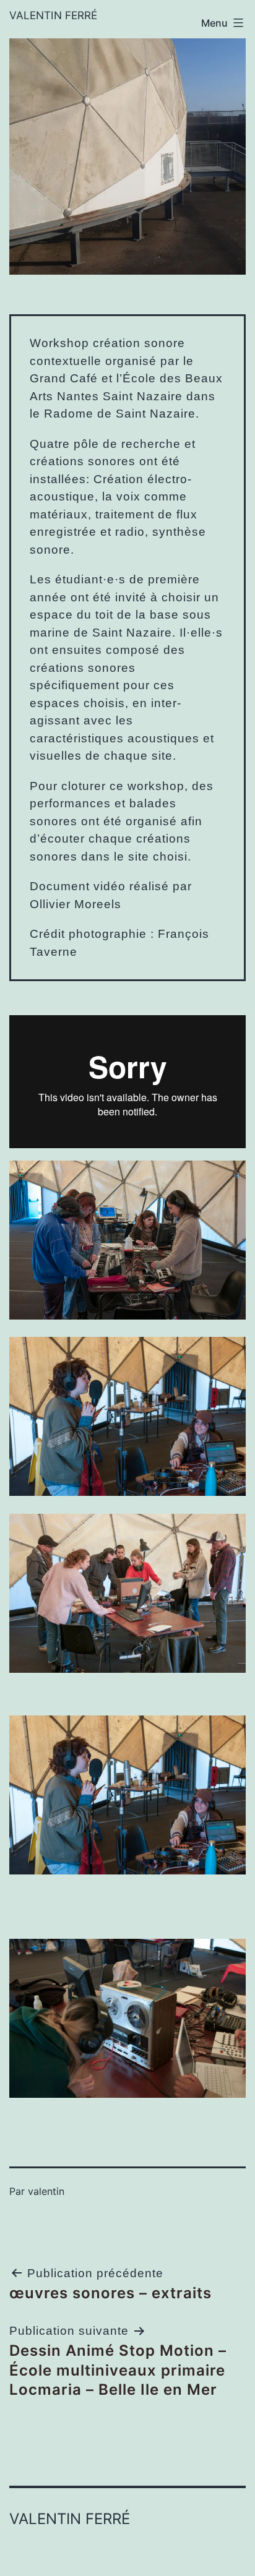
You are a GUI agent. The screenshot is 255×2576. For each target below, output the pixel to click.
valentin (46, 2191)
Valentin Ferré (53, 15)
